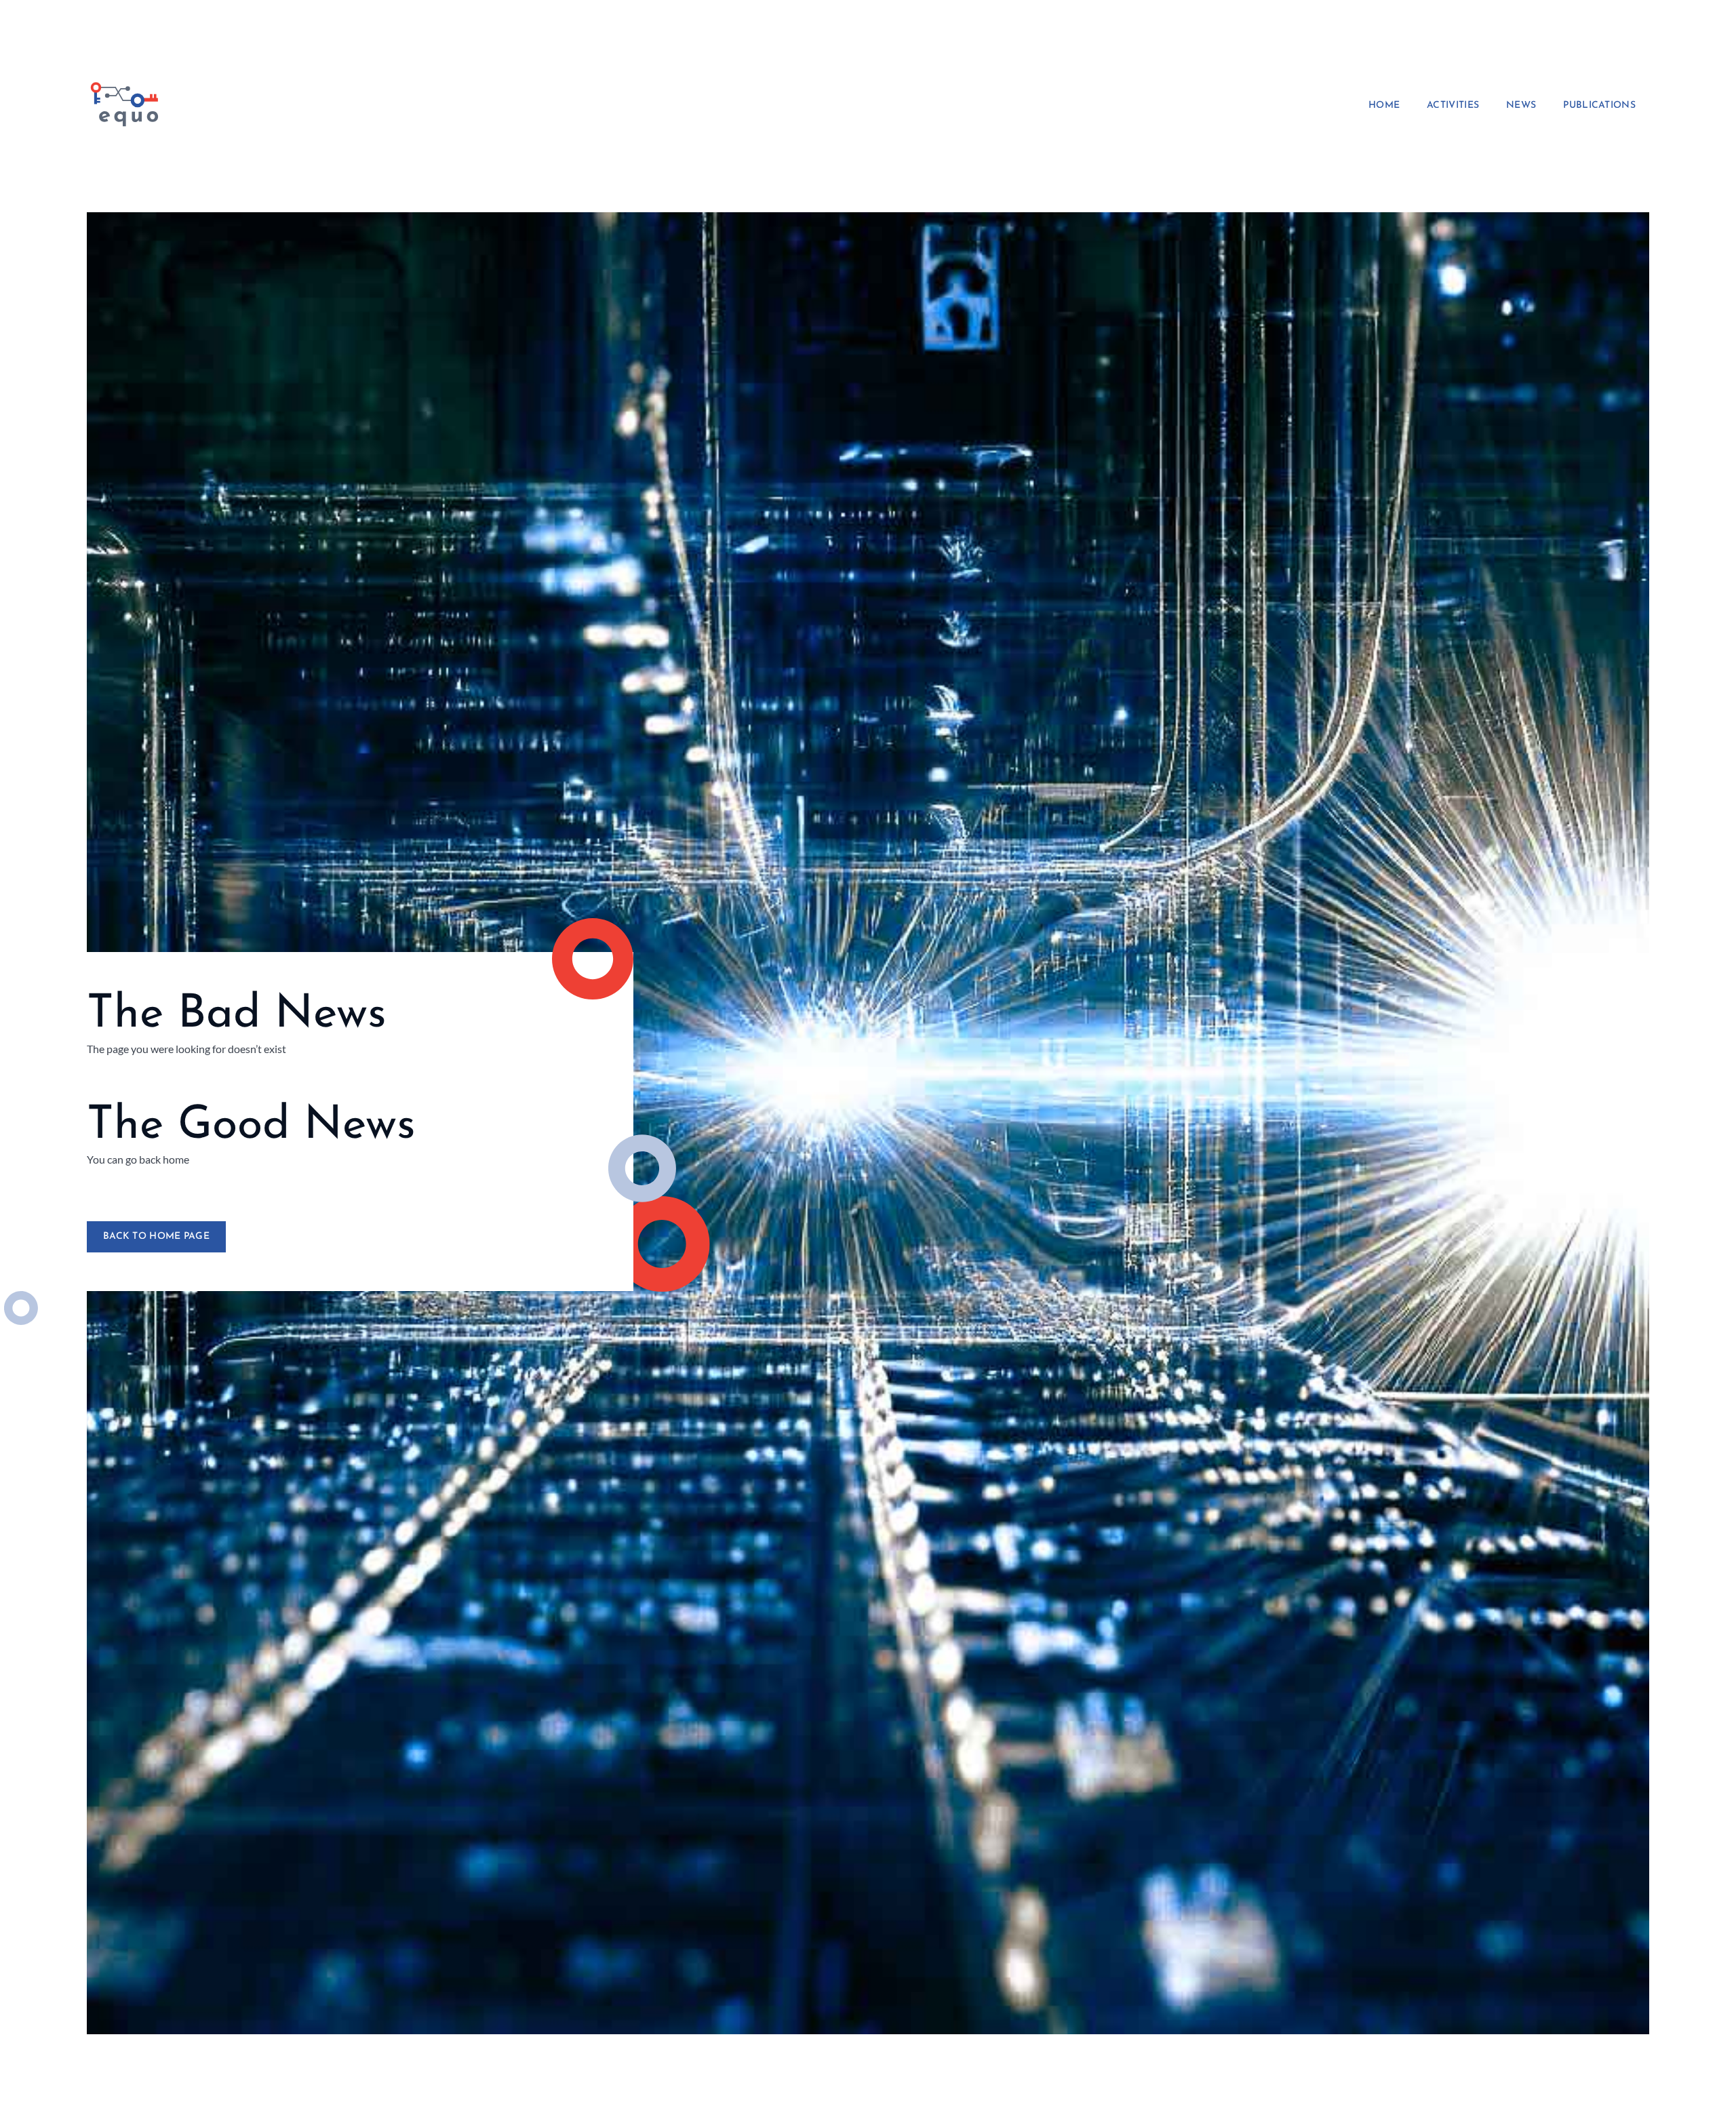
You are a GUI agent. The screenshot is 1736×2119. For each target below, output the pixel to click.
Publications (1599, 106)
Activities (1453, 106)
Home (1384, 106)
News (1521, 106)
